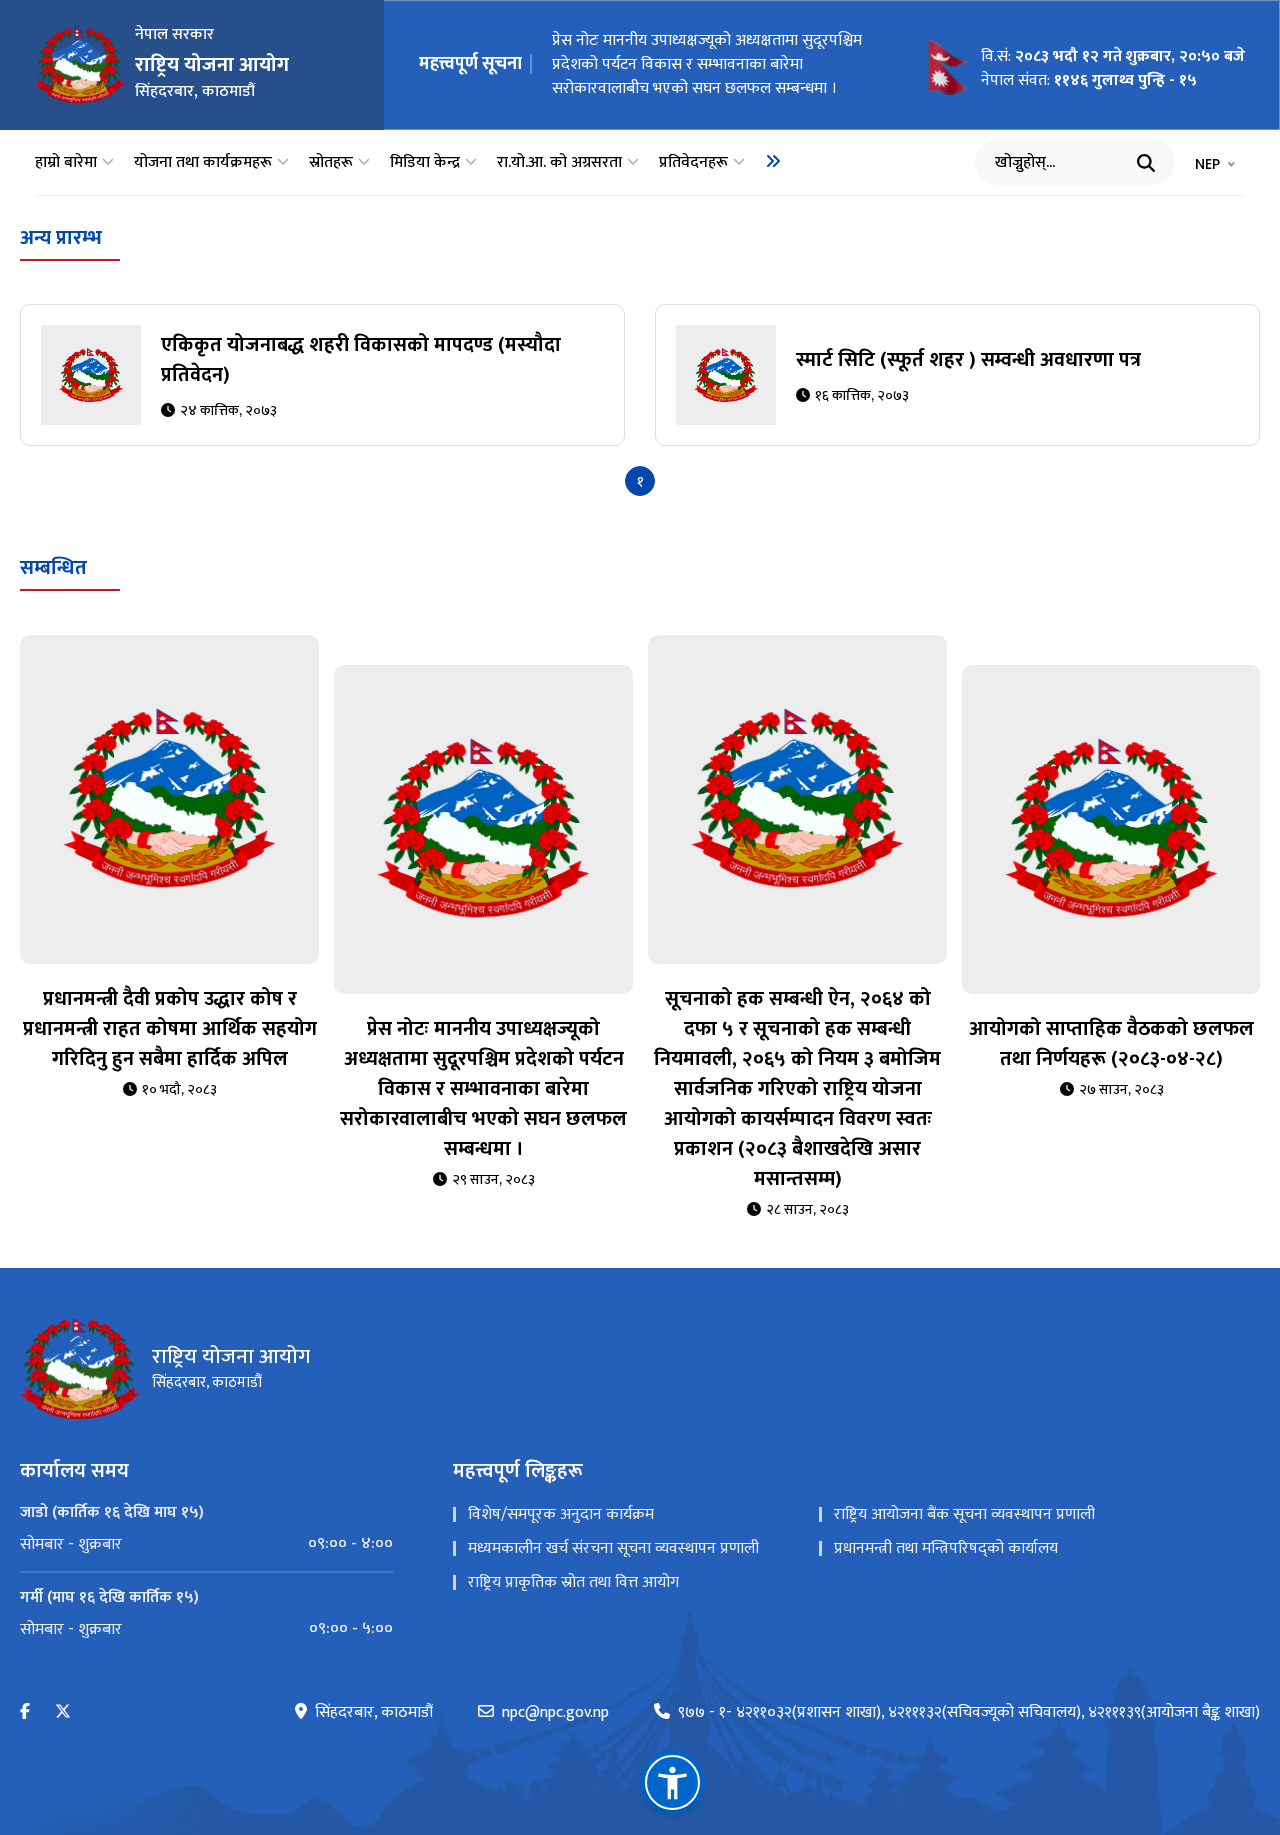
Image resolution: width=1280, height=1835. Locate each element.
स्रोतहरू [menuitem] (331, 163)
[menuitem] (773, 161)
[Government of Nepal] (80, 65)
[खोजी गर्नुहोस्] (1146, 163)
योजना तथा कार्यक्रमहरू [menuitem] (203, 163)
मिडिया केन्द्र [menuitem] (425, 163)
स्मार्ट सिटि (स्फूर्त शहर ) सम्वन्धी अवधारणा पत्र (968, 360)
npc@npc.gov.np (555, 1713)
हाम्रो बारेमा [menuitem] (66, 163)
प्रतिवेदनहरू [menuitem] (693, 163)
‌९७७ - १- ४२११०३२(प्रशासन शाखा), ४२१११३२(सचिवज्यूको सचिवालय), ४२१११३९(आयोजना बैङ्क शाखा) (969, 1713)
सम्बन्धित (53, 568)
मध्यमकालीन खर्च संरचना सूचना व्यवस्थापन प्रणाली (613, 1548)
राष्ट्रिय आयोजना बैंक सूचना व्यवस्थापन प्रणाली (964, 1514)
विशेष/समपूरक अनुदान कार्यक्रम (561, 1514)
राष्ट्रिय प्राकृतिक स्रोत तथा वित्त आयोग (573, 1582)
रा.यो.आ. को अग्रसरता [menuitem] (559, 163)
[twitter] (63, 1712)
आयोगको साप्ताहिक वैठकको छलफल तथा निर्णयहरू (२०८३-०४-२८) (1111, 1044)
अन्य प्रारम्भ (61, 238)
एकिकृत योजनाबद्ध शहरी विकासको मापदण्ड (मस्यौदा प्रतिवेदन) (361, 360)
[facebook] (25, 1712)
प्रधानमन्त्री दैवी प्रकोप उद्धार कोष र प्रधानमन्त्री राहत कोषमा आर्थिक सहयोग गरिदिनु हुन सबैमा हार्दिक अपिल (170, 1029)
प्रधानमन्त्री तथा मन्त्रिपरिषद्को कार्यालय (946, 1548)
